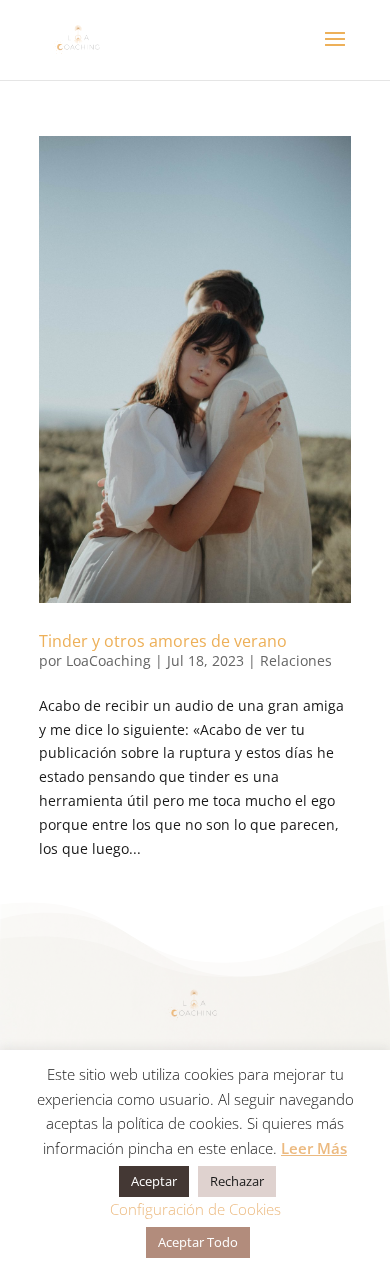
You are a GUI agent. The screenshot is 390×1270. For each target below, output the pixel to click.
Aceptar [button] (154, 1181)
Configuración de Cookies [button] (195, 1209)
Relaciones (296, 660)
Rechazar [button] (237, 1181)
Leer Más (314, 1148)
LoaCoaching (108, 660)
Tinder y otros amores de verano (163, 641)
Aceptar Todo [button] (198, 1242)
